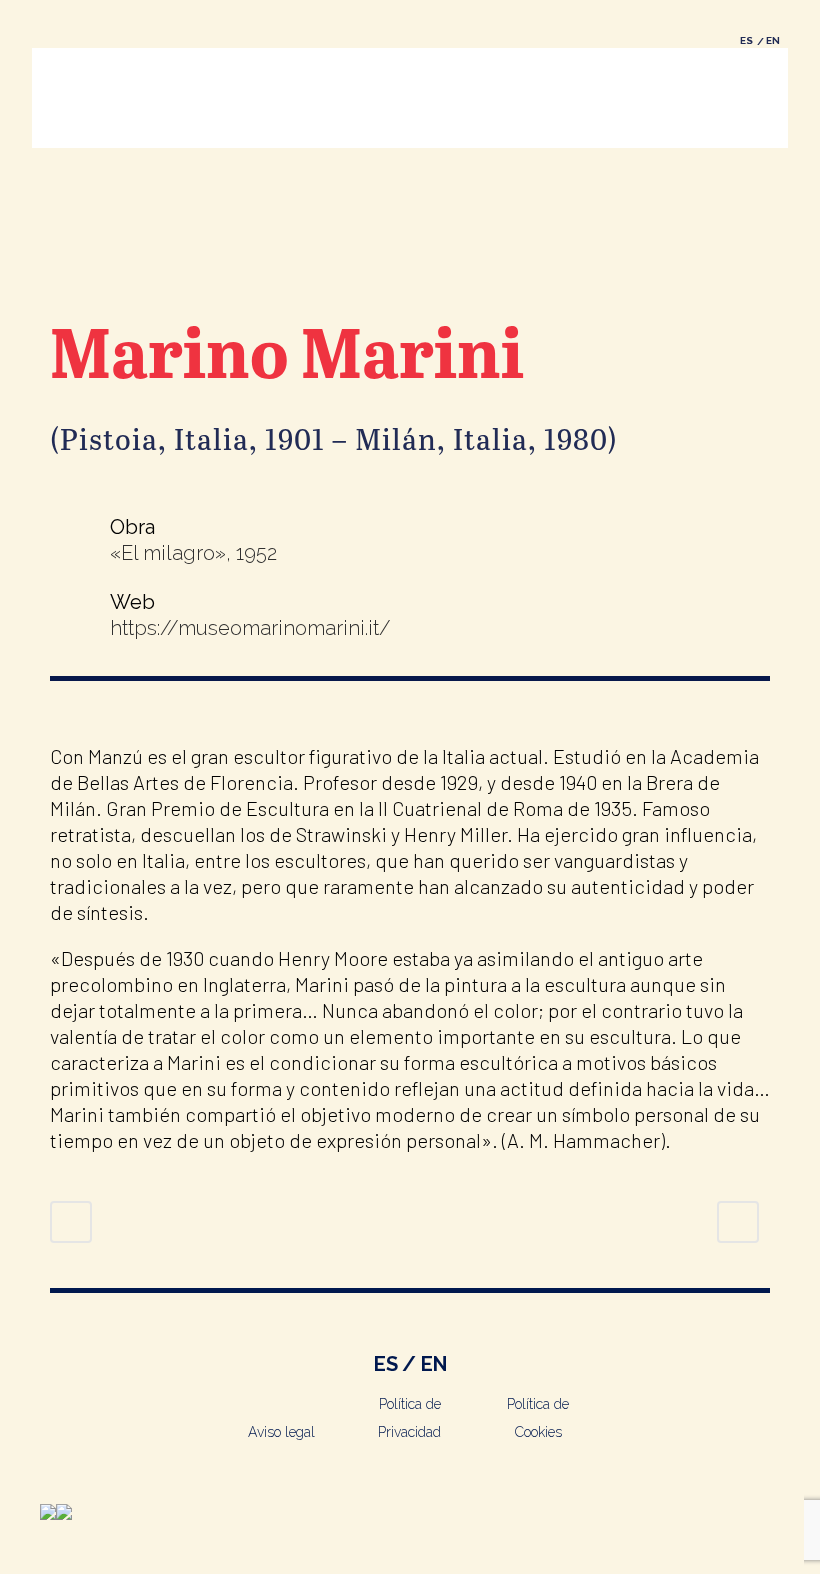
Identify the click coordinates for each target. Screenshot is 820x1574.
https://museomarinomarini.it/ (250, 628)
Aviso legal (281, 1432)
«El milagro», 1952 (193, 553)
